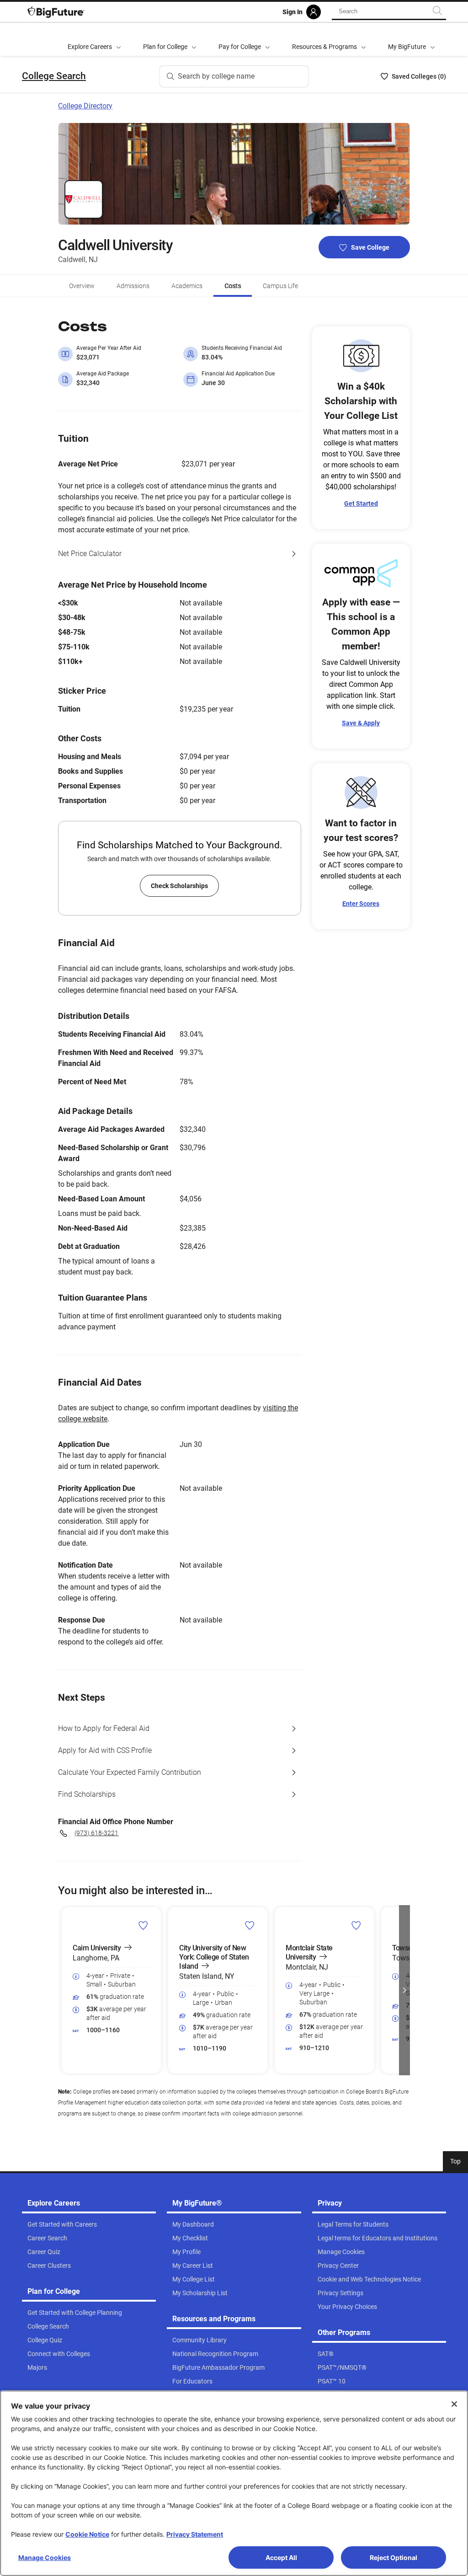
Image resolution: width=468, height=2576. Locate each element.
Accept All (281, 2557)
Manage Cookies (45, 2557)
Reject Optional (394, 2557)
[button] (64, 1990)
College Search (54, 76)
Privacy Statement (195, 2534)
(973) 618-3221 (96, 1833)
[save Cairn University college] (143, 1925)
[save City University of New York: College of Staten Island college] (250, 1925)
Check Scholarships (179, 886)
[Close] (454, 2404)
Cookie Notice (87, 2534)
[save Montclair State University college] (356, 1925)
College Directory (85, 106)
